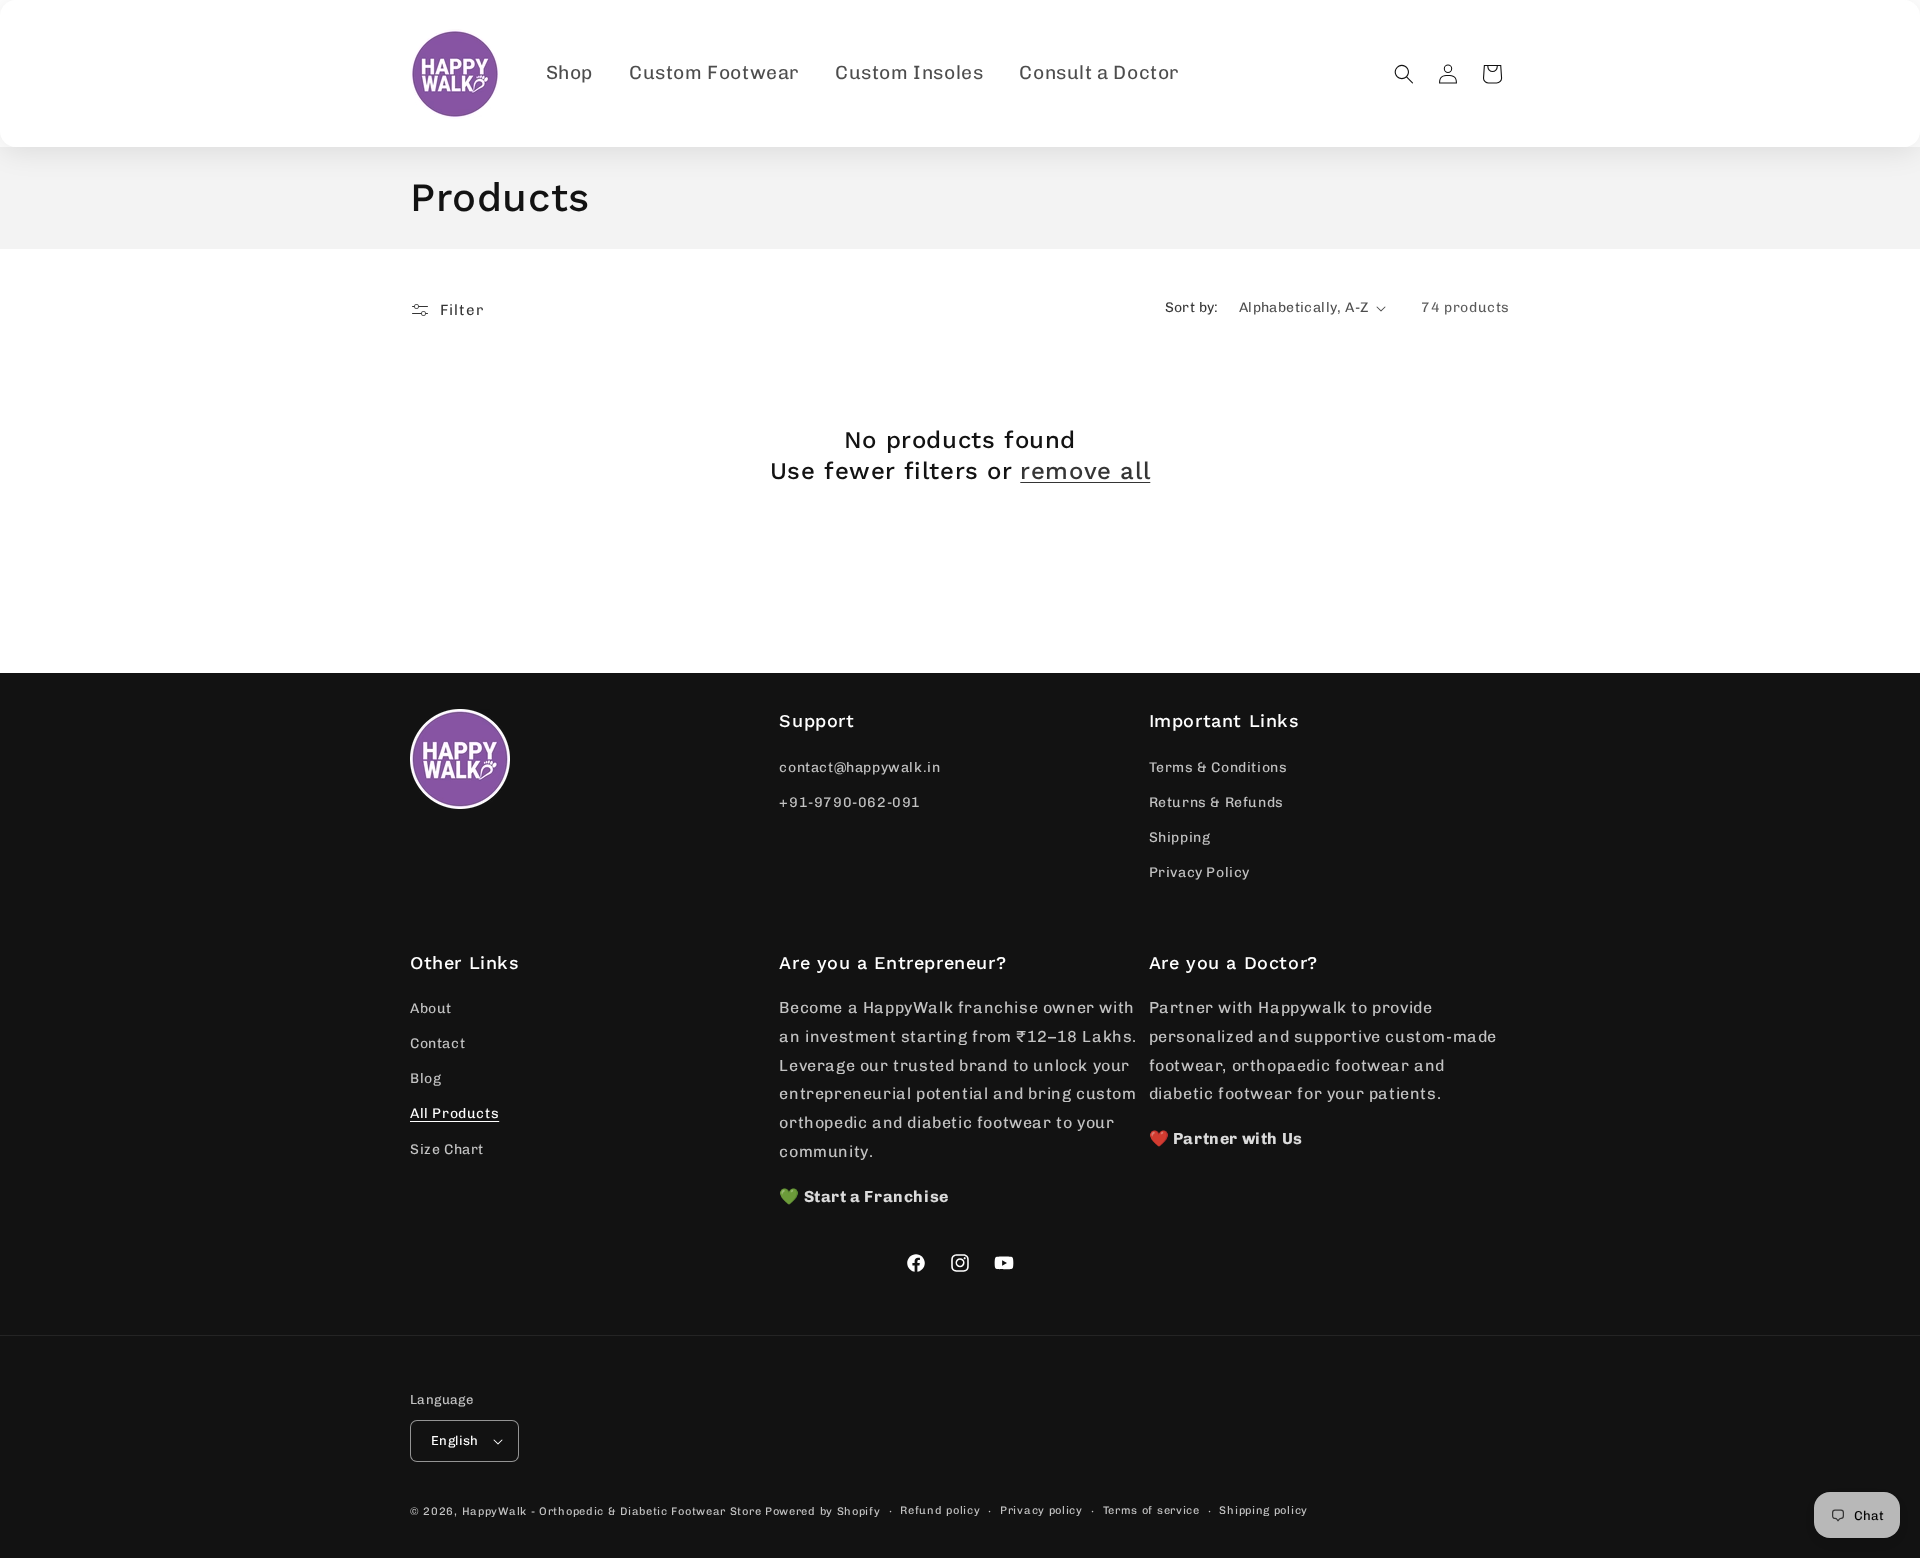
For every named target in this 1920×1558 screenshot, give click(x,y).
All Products (454, 1113)
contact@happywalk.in (859, 767)
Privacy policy (1041, 1510)
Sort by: (1192, 307)
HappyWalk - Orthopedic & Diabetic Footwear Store (612, 1511)
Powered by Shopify (823, 1511)
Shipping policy (1263, 1510)
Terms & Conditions (1218, 767)
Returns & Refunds (1216, 802)
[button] (1404, 74)
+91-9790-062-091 (850, 802)
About (431, 1008)
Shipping (1180, 837)
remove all (1085, 471)
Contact (437, 1043)
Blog (425, 1078)
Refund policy (940, 1510)
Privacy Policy (1199, 872)
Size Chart (447, 1149)
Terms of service (1151, 1510)
